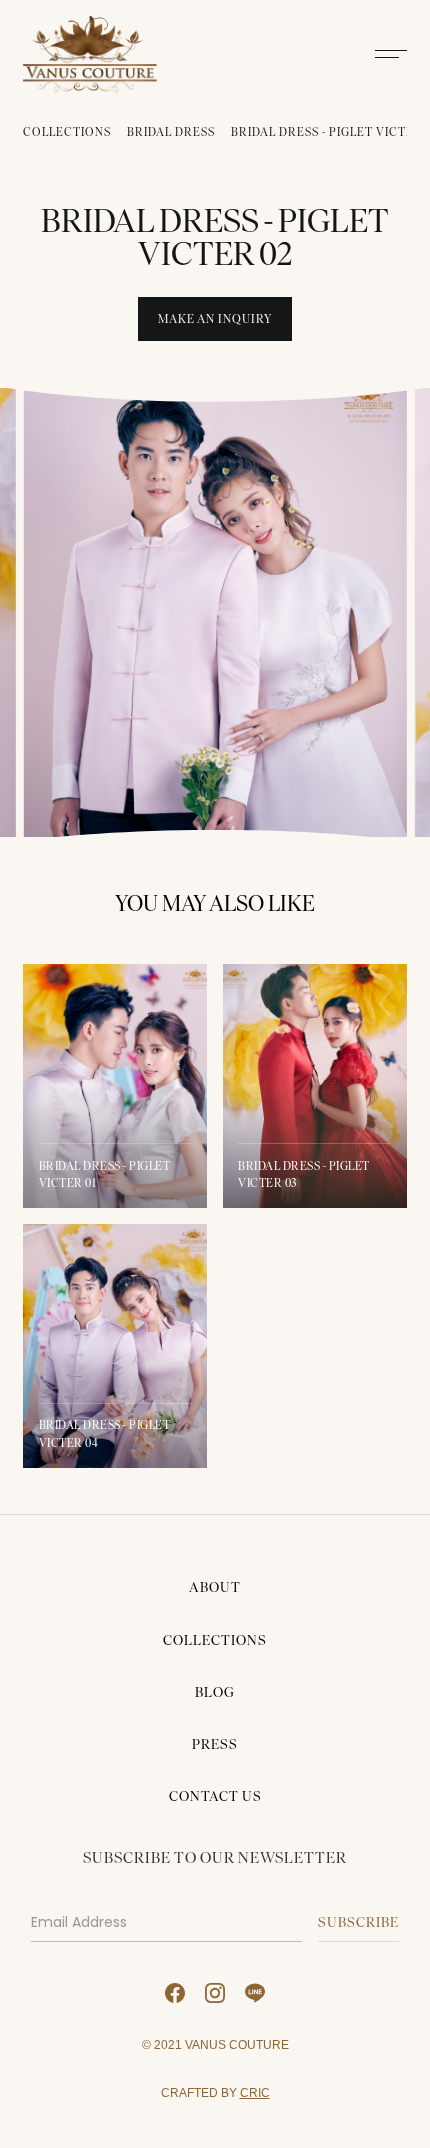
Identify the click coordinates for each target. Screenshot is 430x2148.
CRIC (255, 2092)
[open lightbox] (214, 612)
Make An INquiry (215, 319)
